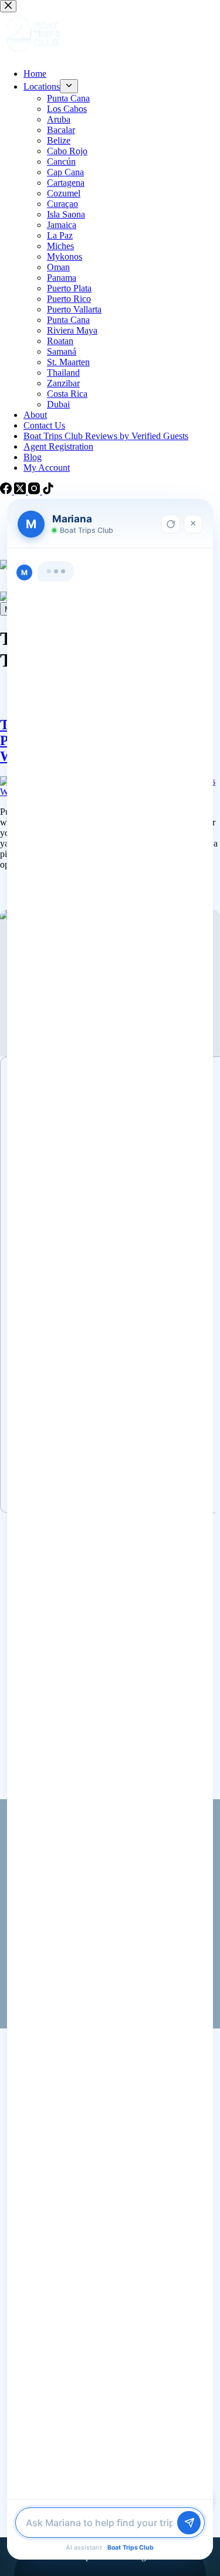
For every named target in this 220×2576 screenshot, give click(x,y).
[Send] (189, 2523)
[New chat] (171, 524)
